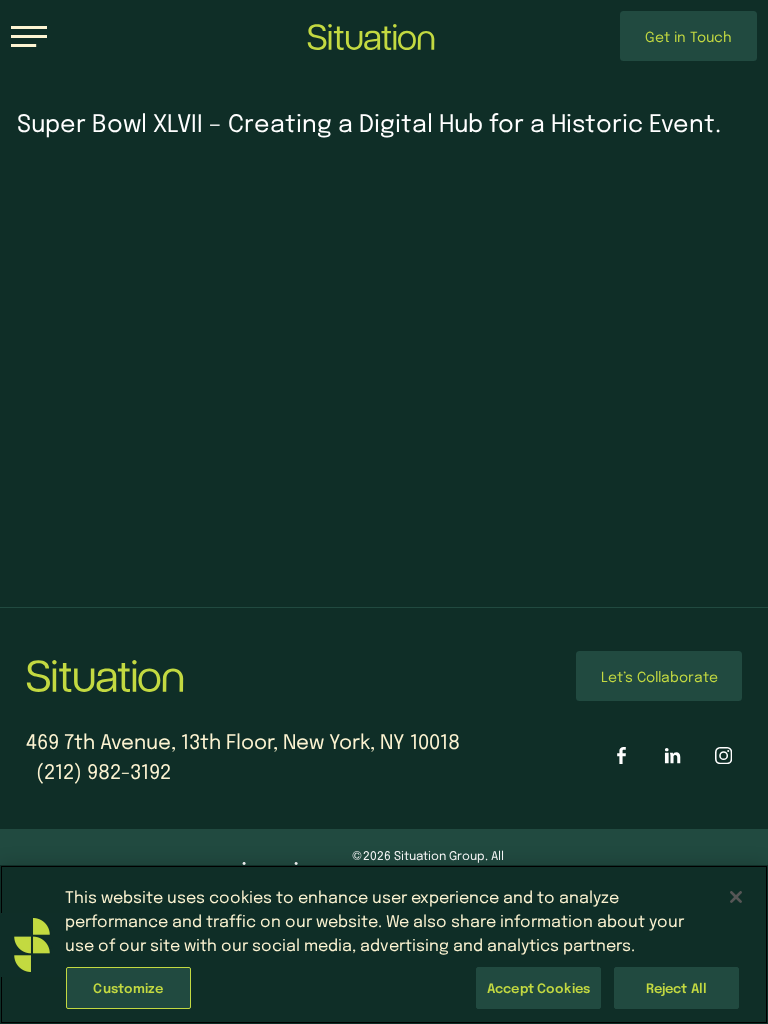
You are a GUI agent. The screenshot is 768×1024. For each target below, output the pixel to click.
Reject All (676, 987)
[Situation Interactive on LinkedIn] (672, 755)
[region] (384, 944)
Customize (128, 987)
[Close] (736, 897)
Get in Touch (688, 36)
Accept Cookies (538, 987)
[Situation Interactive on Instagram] (723, 755)
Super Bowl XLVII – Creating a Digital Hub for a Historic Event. (369, 122)
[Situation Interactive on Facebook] (621, 755)
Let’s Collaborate (659, 676)
